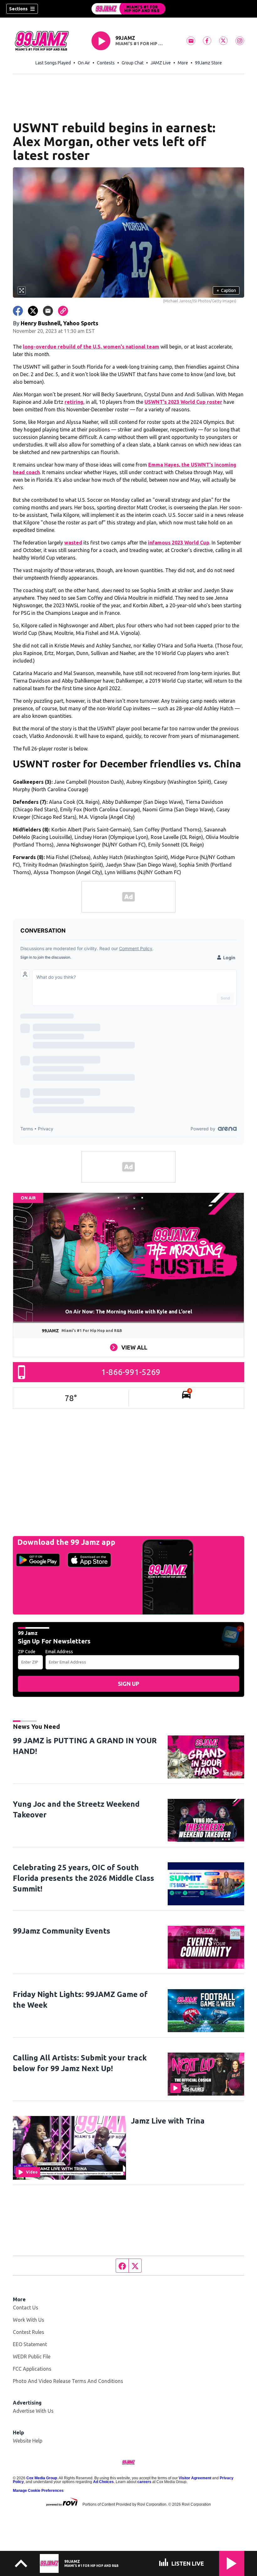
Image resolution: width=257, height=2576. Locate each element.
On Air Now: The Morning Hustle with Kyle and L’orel (129, 1312)
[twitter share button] (33, 311)
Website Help (28, 2441)
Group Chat (133, 63)
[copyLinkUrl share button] (63, 311)
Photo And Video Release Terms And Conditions (68, 2381)
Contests (106, 63)
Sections (18, 9)
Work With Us (29, 2320)
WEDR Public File (32, 2357)
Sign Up (128, 1684)
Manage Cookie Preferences (38, 2491)
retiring (74, 402)
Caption (226, 290)
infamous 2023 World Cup (179, 543)
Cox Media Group (42, 2478)
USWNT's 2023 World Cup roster (183, 402)
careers (144, 2482)
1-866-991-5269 (131, 1372)
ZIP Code (27, 1652)
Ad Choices (103, 2482)
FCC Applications (32, 2369)
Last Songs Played (53, 63)
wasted (73, 543)
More (183, 63)
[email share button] (48, 311)
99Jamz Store (208, 63)
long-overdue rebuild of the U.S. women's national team (91, 347)
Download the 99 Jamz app (66, 1542)
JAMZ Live (161, 63)
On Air (84, 63)
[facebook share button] (18, 311)
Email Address (59, 1652)
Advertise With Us (33, 2411)
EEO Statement (30, 2344)
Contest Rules (29, 2332)
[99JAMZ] (128, 9)
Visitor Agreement (195, 2478)
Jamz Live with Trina (168, 2121)
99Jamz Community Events (62, 1931)
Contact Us (26, 2308)
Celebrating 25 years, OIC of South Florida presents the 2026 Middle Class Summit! (84, 1878)
